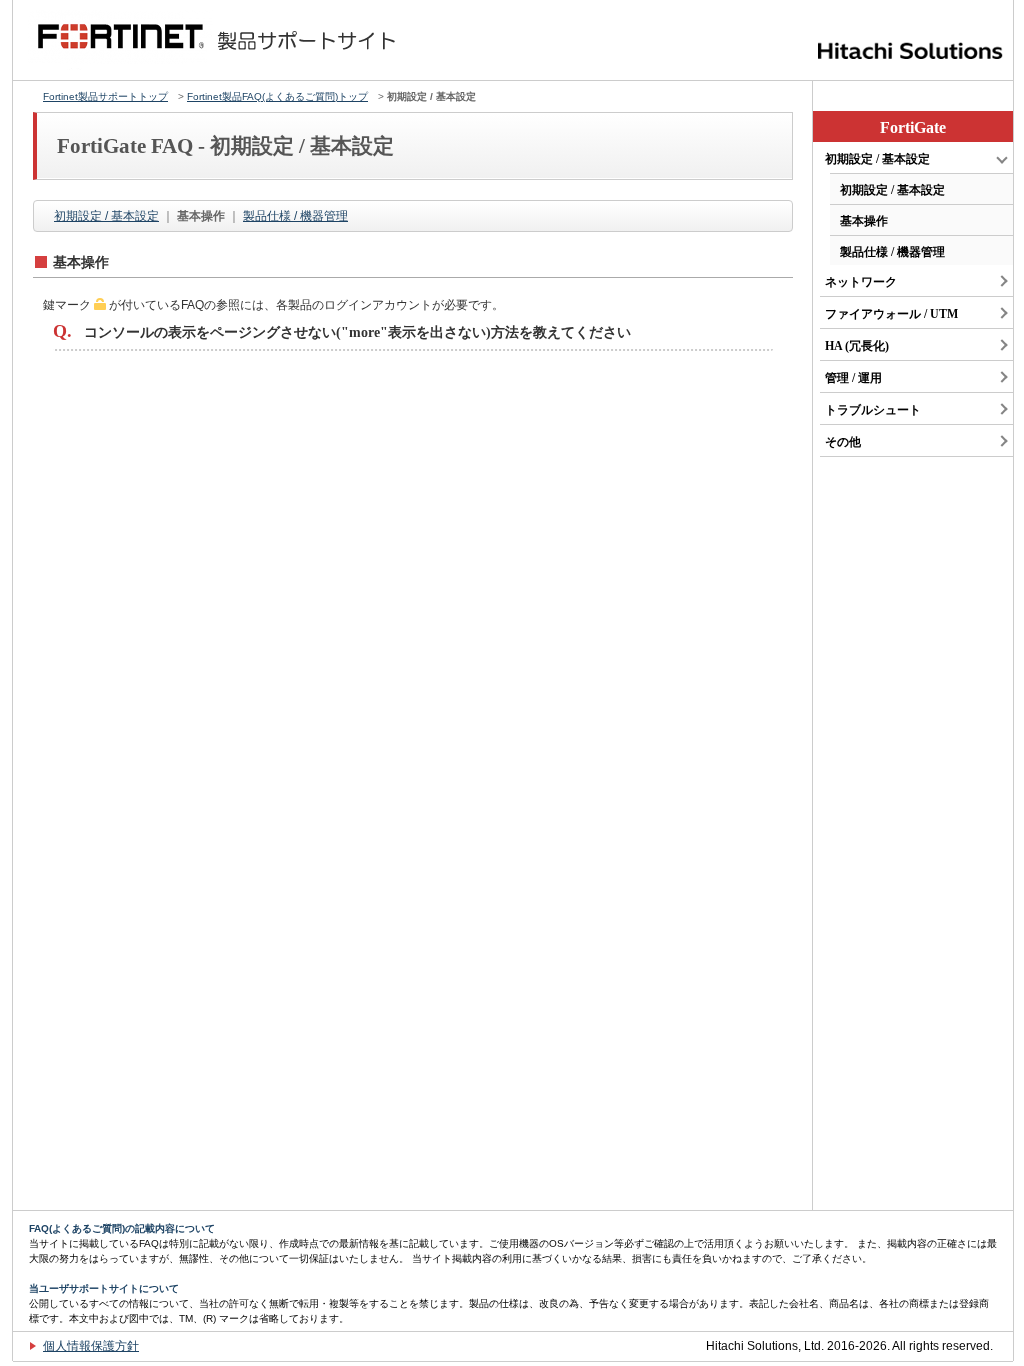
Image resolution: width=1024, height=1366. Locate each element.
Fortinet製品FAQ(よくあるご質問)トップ (277, 96)
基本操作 (864, 221)
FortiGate (913, 127)
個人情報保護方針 (91, 1346)
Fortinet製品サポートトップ (105, 96)
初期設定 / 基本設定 (106, 216)
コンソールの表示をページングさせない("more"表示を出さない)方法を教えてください (357, 332)
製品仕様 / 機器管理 (295, 216)
